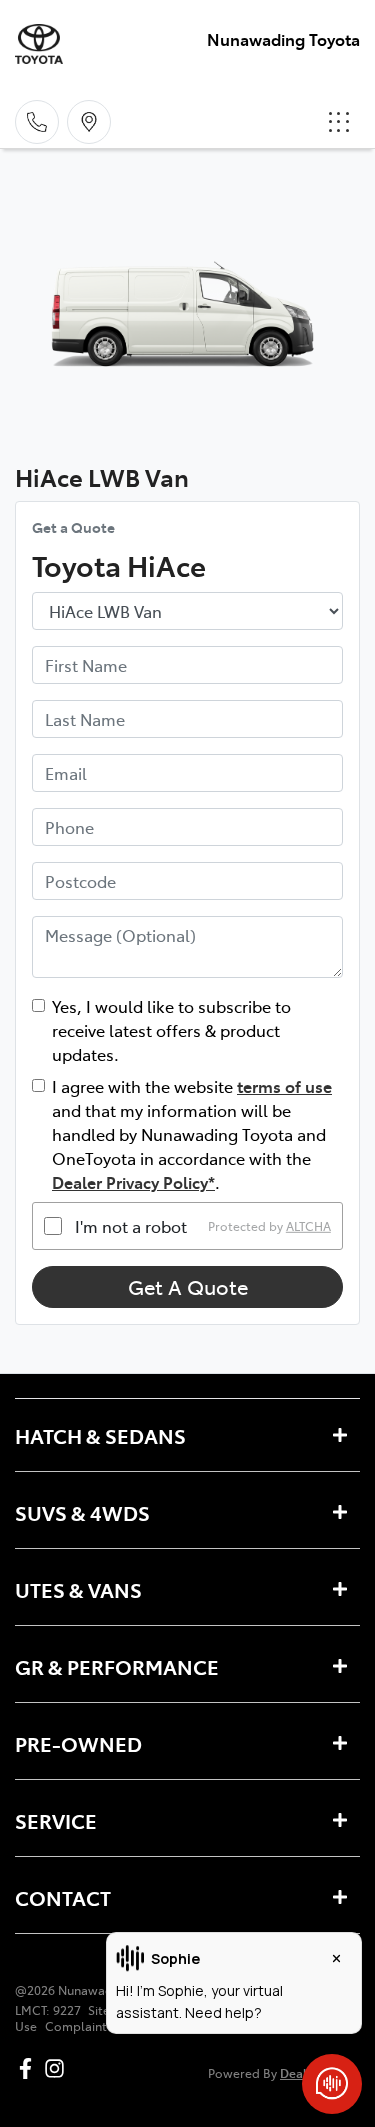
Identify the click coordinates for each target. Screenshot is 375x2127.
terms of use (284, 1086)
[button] (339, 122)
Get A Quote (188, 1286)
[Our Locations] (89, 122)
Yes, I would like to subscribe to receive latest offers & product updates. (171, 1030)
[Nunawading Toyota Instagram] (58, 2068)
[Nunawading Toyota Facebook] (29, 2068)
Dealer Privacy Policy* (133, 1182)
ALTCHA (308, 1226)
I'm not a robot (131, 1226)
